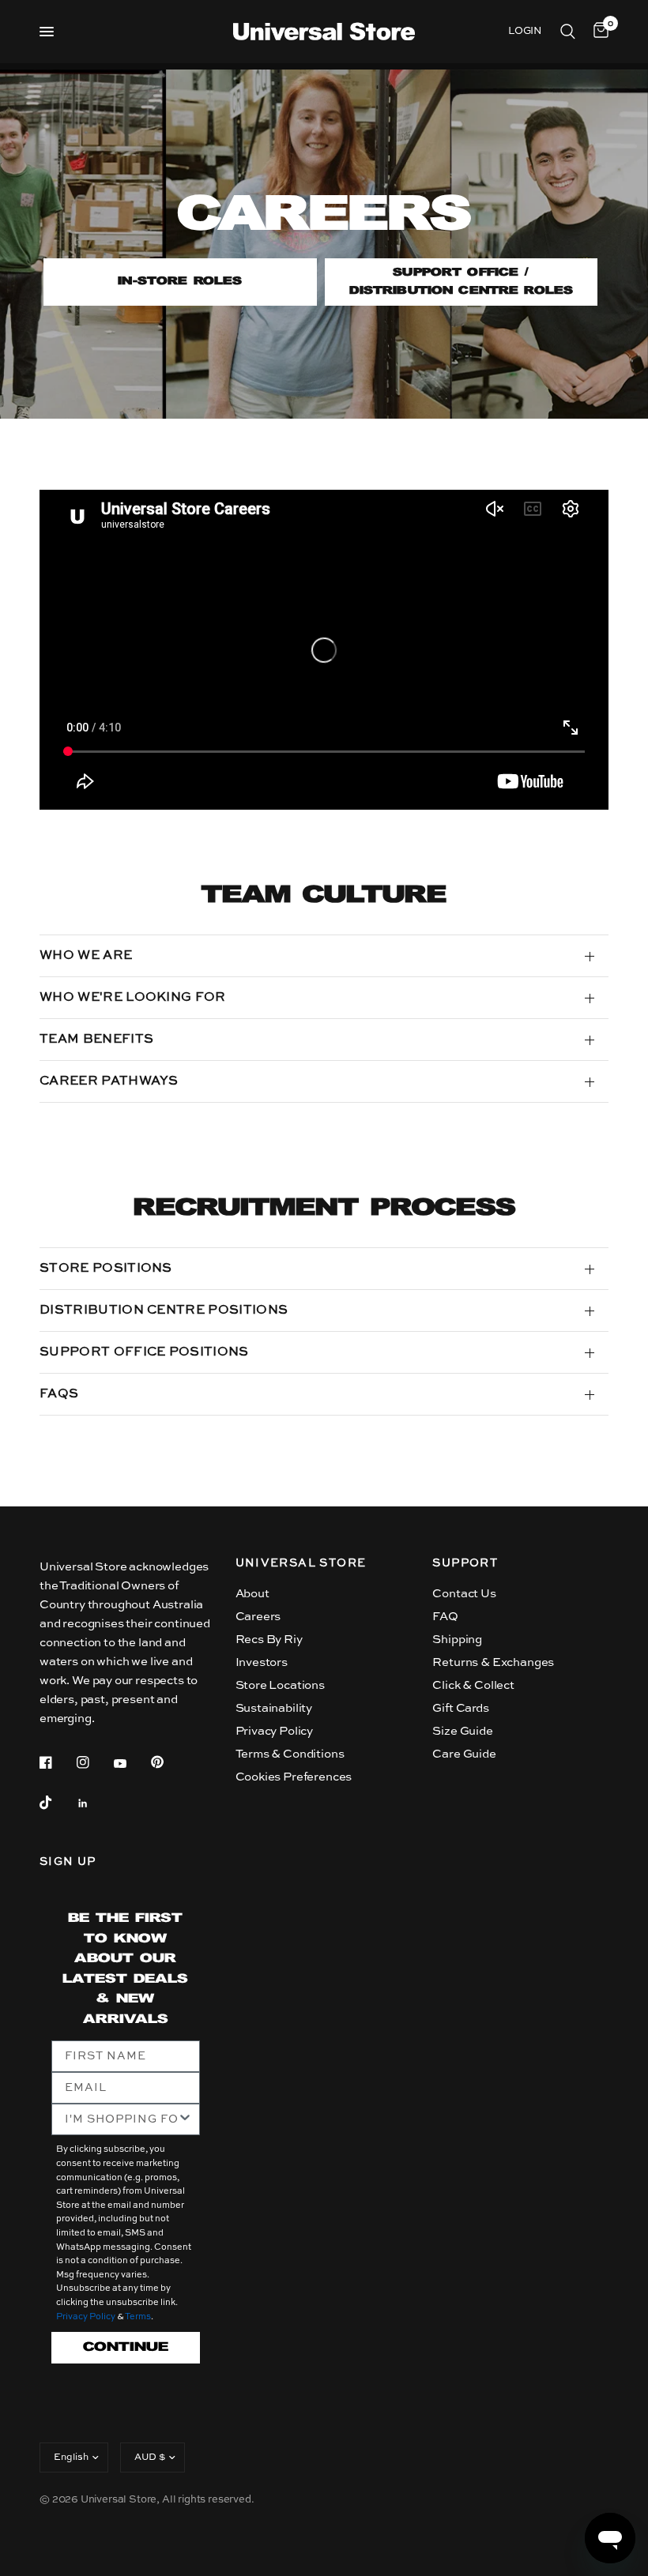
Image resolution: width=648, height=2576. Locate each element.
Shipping (457, 1640)
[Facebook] (57, 1762)
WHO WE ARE (86, 956)
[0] (598, 32)
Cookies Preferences (294, 1777)
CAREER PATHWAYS (109, 1081)
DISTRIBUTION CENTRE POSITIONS (164, 1311)
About (252, 1594)
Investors (262, 1662)
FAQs (59, 1394)
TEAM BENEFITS (96, 1040)
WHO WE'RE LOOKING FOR (133, 998)
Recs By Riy (269, 1640)
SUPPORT (465, 1563)
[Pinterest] (168, 1762)
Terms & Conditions (290, 1754)
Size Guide (462, 1731)
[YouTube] (131, 1764)
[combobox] (121, 2119)
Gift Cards (460, 1708)
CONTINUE (126, 2347)
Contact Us (464, 1594)
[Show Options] (185, 2119)
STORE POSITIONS (106, 1269)
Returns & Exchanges (493, 1662)
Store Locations (280, 1685)
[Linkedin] (94, 1803)
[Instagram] (94, 1762)
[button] (180, 282)
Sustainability (274, 1708)
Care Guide (464, 1754)
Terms (138, 2317)
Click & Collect (473, 1685)
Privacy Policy (275, 1731)
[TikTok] (57, 1803)
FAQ (445, 1617)
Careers (258, 1617)
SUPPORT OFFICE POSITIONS (144, 1352)
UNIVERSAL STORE (301, 1563)
